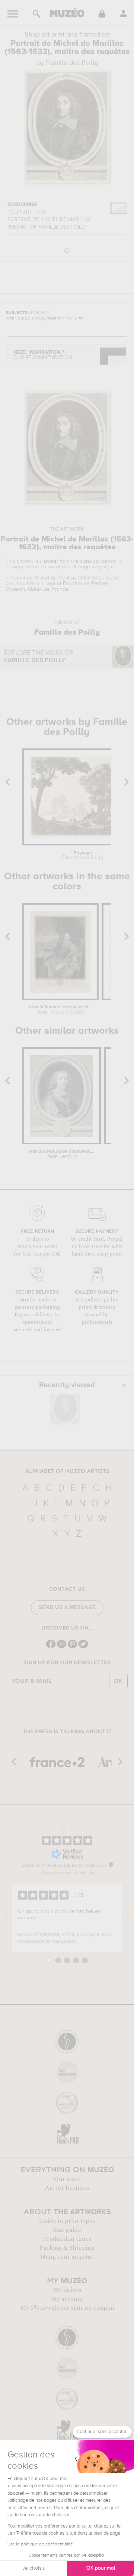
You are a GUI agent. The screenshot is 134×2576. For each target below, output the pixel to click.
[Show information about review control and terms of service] (111, 1865)
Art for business (67, 2188)
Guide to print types (67, 2221)
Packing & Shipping (67, 2248)
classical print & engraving (71, 567)
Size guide (67, 2230)
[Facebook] (51, 1647)
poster (51, 561)
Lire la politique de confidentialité (40, 2544)
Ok (118, 1681)
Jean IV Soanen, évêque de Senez (61, 1010)
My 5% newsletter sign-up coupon (67, 2308)
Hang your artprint (67, 2257)
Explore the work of (39, 657)
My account (67, 2299)
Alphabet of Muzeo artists (67, 1471)
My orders (67, 2290)
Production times (67, 2239)
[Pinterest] (72, 1647)
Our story (67, 2179)
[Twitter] (83, 1647)
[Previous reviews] (6, 1918)
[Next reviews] (128, 1918)
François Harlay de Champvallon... (62, 1154)
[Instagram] (62, 1647)
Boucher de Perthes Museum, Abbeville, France (57, 586)
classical (90, 561)
